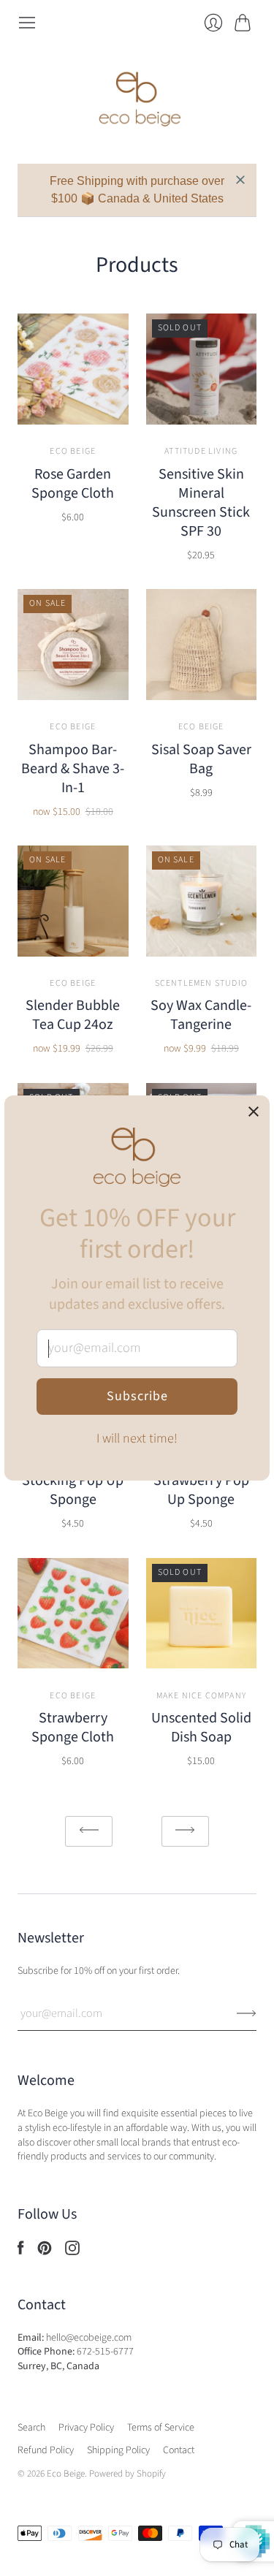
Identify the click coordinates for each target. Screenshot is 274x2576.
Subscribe (137, 1396)
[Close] (254, 1113)
